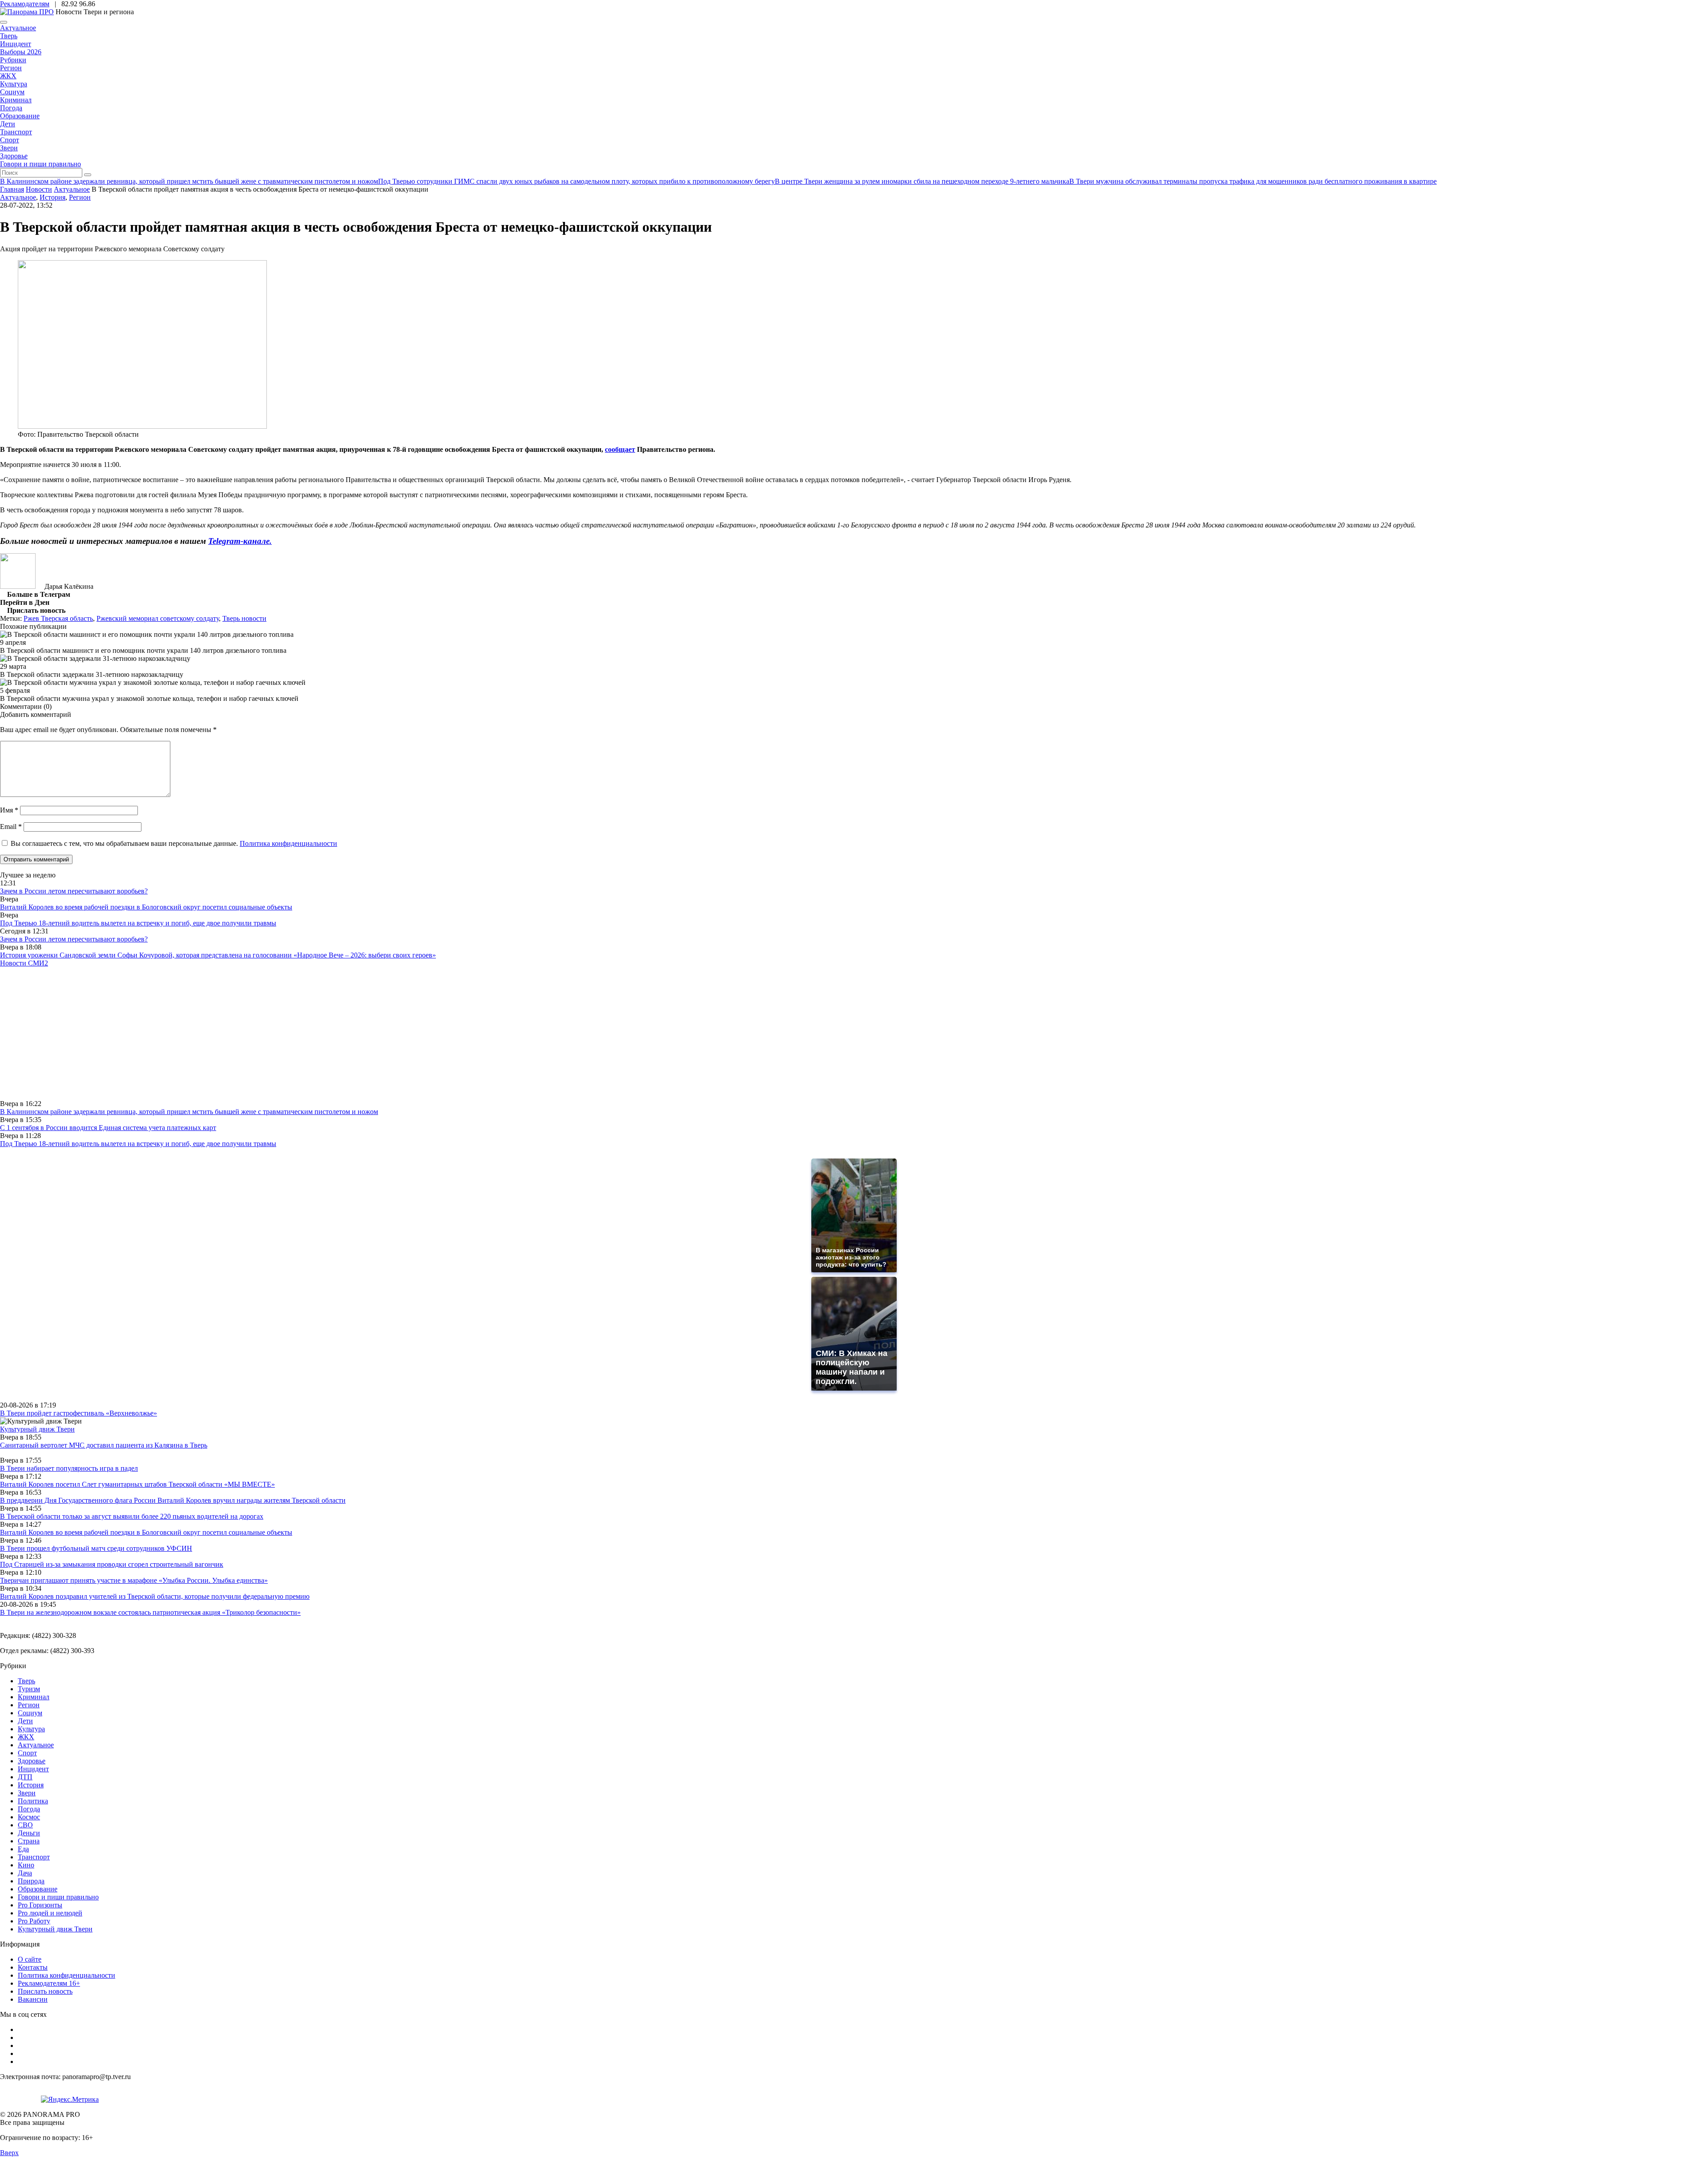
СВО (25, 1825)
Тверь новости (244, 618)
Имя (9, 810)
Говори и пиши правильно (40, 164)
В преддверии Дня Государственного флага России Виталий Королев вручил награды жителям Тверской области (173, 1500)
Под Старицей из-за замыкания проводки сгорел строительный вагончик (112, 1564)
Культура (14, 84)
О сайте (30, 1959)
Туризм (29, 1689)
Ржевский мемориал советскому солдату (158, 618)
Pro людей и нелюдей (50, 1913)
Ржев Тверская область (58, 618)
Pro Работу (34, 1921)
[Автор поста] (18, 586)
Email (11, 827)
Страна (29, 1841)
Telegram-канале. (240, 541)
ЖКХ (8, 76)
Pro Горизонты (40, 1905)
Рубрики (13, 60)
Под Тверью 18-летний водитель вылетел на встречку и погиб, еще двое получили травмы (138, 923)
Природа (31, 1881)
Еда (23, 1849)
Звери (9, 148)
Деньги (29, 1833)
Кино (26, 1865)
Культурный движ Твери (55, 1929)
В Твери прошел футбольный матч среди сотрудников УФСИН (96, 1548)
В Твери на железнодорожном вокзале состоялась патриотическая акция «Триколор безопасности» (150, 1612)
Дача (25, 1873)
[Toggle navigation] (4, 22)
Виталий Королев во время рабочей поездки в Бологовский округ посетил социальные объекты (146, 907)
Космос (29, 1817)
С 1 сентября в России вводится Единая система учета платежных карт (108, 1128)
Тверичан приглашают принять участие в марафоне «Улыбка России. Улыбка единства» (134, 1580)
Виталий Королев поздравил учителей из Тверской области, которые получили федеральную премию (155, 1596)
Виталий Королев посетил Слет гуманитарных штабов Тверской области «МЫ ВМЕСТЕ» (137, 1484)
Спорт (10, 140)
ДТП (25, 1777)
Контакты (33, 1967)
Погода (11, 108)
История (52, 197)
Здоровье (14, 156)
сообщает (620, 449)
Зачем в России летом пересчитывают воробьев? (74, 891)
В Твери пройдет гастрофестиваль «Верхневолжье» (79, 1413)
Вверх (9, 2153)
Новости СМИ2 (24, 963)
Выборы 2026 (21, 52)
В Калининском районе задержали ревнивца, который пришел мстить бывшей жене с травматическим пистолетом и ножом (189, 1112)
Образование (20, 116)
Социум (12, 92)
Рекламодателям (25, 4)
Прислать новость (45, 1991)
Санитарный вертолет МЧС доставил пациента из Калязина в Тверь (104, 1445)
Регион (11, 68)
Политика (33, 1801)
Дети (8, 124)
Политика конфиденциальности (288, 843)
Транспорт (16, 132)
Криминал (16, 100)
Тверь (9, 36)
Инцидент (16, 44)
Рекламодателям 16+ (49, 1983)
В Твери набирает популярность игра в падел (69, 1468)
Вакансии (33, 1999)
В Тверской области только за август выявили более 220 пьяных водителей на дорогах (132, 1516)
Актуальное (18, 28)
